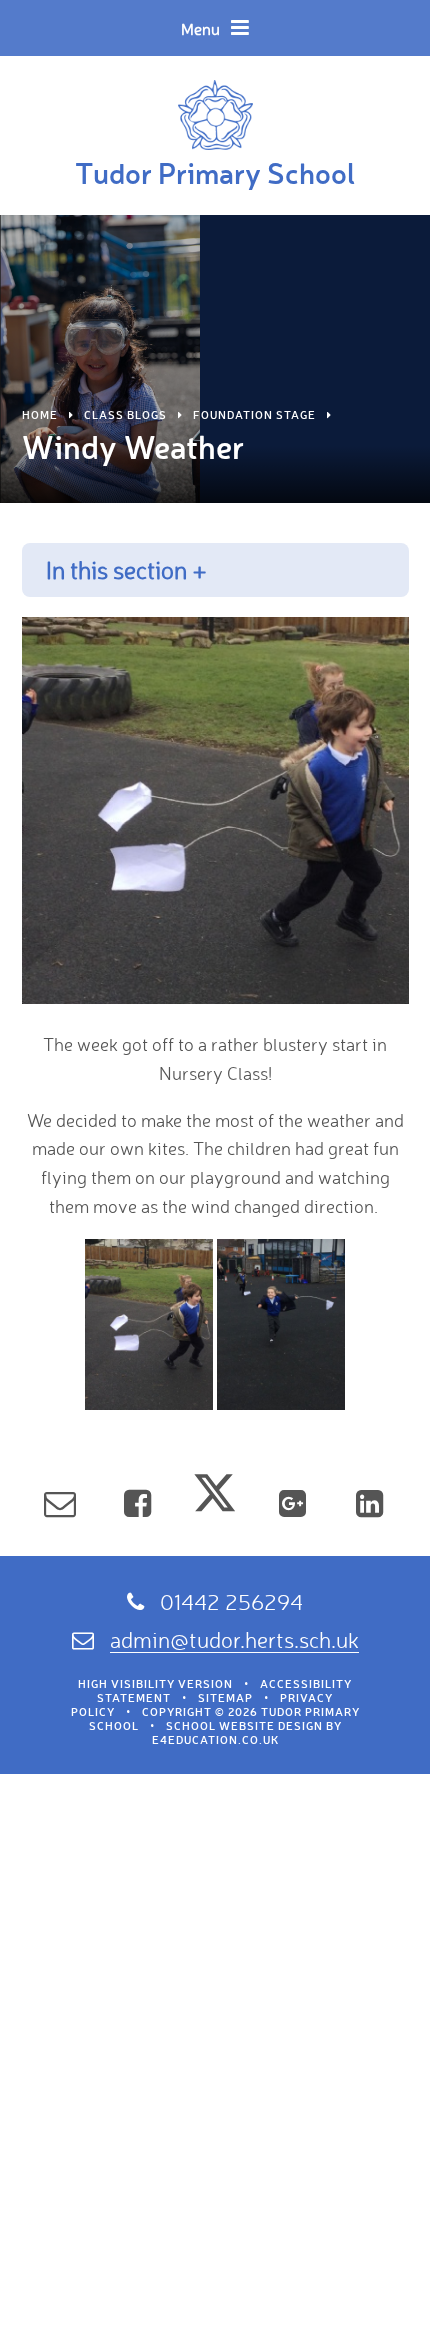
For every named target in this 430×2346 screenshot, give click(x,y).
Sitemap (225, 1698)
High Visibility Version (155, 1684)
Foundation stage (254, 415)
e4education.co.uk (215, 1740)
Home (40, 415)
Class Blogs (125, 415)
